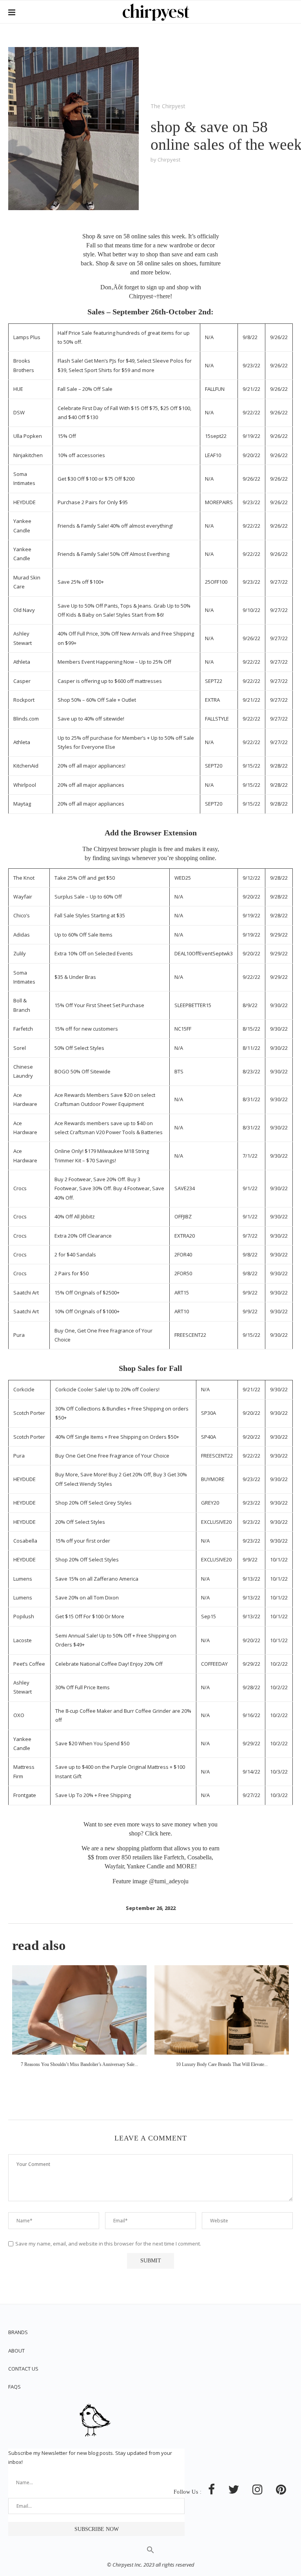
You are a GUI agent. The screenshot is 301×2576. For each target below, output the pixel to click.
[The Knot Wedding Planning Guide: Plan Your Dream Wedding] (222, 2010)
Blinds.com (26, 719)
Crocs (20, 1188)
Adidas (22, 935)
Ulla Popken (28, 436)
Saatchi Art (26, 1293)
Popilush (24, 1616)
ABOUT (16, 2351)
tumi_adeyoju (172, 1881)
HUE (18, 389)
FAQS (15, 2387)
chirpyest (169, 160)
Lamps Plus (27, 337)
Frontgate (25, 1795)
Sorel (20, 1048)
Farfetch (23, 1029)
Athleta (22, 662)
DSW (19, 412)
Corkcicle (24, 1389)
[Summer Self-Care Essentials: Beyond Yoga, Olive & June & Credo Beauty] (79, 2010)
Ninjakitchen (28, 455)
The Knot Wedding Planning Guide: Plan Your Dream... (222, 2064)
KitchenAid (26, 766)
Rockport (24, 700)
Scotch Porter (29, 1413)
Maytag (22, 804)
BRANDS (18, 2332)
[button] (150, 2552)
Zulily (20, 953)
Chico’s (22, 915)
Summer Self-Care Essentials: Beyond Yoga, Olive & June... (79, 2064)
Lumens (23, 1579)
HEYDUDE (24, 502)
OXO (19, 1715)
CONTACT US (23, 2369)
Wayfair (23, 897)
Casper (22, 681)
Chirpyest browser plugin (125, 849)
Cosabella (25, 1541)
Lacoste (23, 1640)
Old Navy (24, 610)
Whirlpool (25, 785)
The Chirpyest (168, 106)
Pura (19, 1335)
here (165, 296)
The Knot (24, 878)
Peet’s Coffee (29, 1664)
